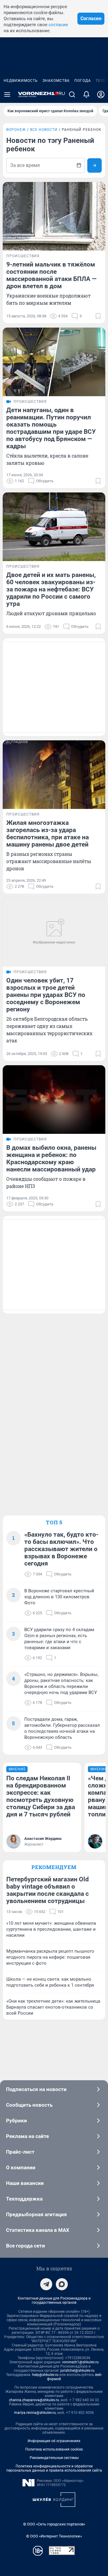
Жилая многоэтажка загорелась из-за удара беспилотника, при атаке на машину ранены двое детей (48, 834)
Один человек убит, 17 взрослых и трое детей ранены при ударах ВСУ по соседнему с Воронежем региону (46, 995)
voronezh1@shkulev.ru (80, 2362)
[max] (62, 2284)
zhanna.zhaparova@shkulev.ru (34, 2400)
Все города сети (25, 2246)
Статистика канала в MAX (38, 2230)
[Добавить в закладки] (98, 316)
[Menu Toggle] (7, 94)
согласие (58, 25)
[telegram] (46, 2284)
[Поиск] (72, 94)
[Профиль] (101, 94)
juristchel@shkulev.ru (77, 2371)
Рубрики (16, 2121)
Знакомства (56, 81)
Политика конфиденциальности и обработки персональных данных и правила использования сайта (54, 2468)
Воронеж (16, 130)
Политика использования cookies (54, 2449)
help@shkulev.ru (45, 2375)
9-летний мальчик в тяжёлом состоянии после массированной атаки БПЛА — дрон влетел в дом (51, 275)
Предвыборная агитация (36, 2214)
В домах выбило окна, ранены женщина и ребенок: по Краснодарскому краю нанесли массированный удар (51, 1158)
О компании (21, 2167)
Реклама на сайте (27, 2136)
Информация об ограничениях (54, 2441)
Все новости (44, 130)
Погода (83, 81)
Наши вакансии (25, 2183)
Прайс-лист (20, 2152)
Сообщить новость (29, 2105)
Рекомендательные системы (54, 2458)
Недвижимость (21, 81)
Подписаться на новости (36, 2089)
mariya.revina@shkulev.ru (35, 2413)
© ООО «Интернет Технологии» (54, 2536)
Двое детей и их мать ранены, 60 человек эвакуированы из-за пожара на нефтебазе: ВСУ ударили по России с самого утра (51, 589)
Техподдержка (24, 2199)
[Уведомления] (86, 94)
